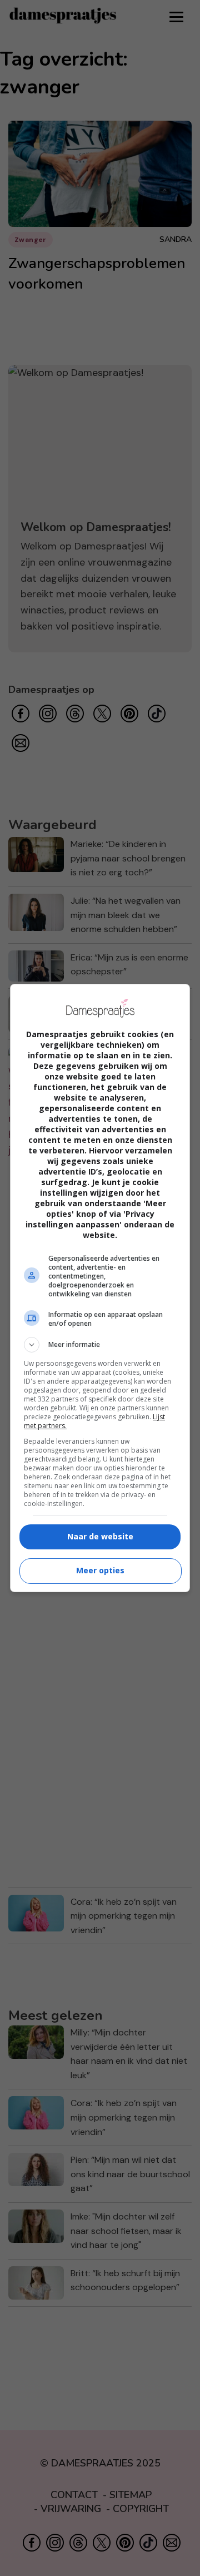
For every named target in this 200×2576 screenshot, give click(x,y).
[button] (100, 1345)
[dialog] (100, 1288)
